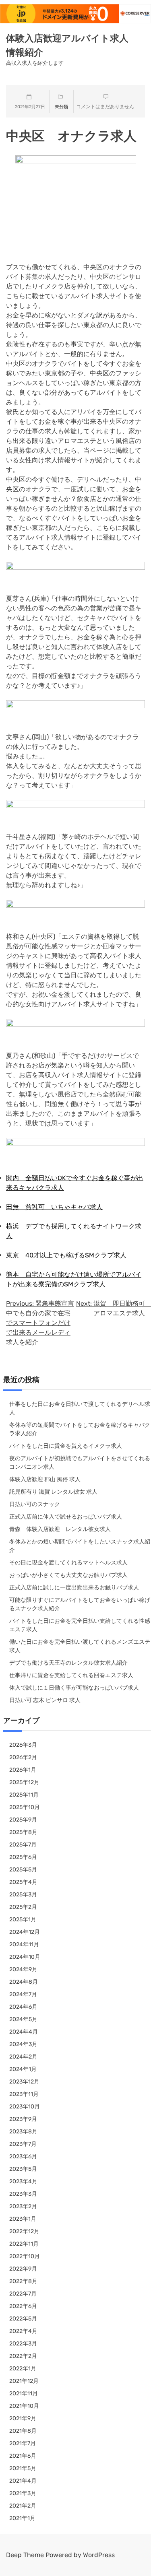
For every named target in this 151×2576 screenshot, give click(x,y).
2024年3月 (23, 2044)
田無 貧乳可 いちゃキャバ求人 (54, 1207)
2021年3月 (23, 2493)
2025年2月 (23, 1907)
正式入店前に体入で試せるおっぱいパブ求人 (66, 1517)
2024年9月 (23, 1969)
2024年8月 (24, 1982)
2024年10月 (25, 1957)
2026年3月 (23, 1745)
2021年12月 (24, 2381)
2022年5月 (23, 2319)
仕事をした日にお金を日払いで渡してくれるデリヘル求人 (80, 1408)
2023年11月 (24, 2094)
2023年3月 (23, 2194)
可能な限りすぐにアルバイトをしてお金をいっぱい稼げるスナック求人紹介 (80, 1604)
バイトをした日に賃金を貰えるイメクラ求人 (66, 1446)
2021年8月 (23, 2431)
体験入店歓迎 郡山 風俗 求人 (45, 1479)
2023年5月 (23, 2169)
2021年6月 (23, 2456)
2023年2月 (23, 2206)
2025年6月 (23, 1857)
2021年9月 (23, 2418)
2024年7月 (23, 1994)
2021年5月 (23, 2468)
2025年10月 (25, 1807)
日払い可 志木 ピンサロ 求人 (45, 1700)
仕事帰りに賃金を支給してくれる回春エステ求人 (71, 1675)
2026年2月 (23, 1757)
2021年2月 (23, 2506)
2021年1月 (22, 2518)
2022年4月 (23, 2331)
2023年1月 (23, 2219)
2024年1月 (23, 2069)
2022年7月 (23, 2294)
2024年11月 (24, 1944)
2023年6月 (23, 2157)
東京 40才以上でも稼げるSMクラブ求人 (66, 1255)
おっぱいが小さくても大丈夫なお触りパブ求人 (68, 1575)
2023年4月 (23, 2181)
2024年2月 (23, 2057)
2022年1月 (23, 2369)
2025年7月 (23, 1845)
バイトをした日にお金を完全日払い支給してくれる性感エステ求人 (80, 1625)
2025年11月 (24, 1795)
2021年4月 (23, 2481)
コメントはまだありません (105, 107)
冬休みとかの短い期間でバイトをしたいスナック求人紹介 (80, 1546)
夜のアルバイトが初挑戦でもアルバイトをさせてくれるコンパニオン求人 (80, 1463)
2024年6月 (23, 2007)
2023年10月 (25, 2107)
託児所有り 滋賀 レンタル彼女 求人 (53, 1492)
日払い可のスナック (35, 1504)
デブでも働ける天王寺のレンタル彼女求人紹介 (68, 1663)
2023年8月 (23, 2132)
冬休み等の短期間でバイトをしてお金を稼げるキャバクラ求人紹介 (80, 1429)
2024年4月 (24, 2032)
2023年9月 (23, 2119)
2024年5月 (23, 2019)
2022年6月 (23, 2306)
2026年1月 (23, 1770)
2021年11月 (24, 2394)
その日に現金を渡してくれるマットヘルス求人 (68, 1563)
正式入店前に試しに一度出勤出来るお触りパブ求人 (74, 1588)
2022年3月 (23, 2344)
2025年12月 (24, 1782)
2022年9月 (23, 2269)
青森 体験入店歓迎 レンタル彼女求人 (60, 1529)
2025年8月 (23, 1832)
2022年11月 (24, 2244)
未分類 (61, 107)
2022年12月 (24, 2231)
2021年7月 (23, 2443)
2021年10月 (24, 2406)
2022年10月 (25, 2256)
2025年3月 (23, 1895)
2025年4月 (23, 1882)
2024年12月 (25, 1932)
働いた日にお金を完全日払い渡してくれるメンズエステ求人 (80, 1646)
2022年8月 (23, 2281)
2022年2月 (23, 2356)
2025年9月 (23, 1820)
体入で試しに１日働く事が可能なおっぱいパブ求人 (74, 1688)
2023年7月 (23, 2144)
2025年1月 (23, 1920)
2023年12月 (24, 2082)
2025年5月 (23, 1870)
